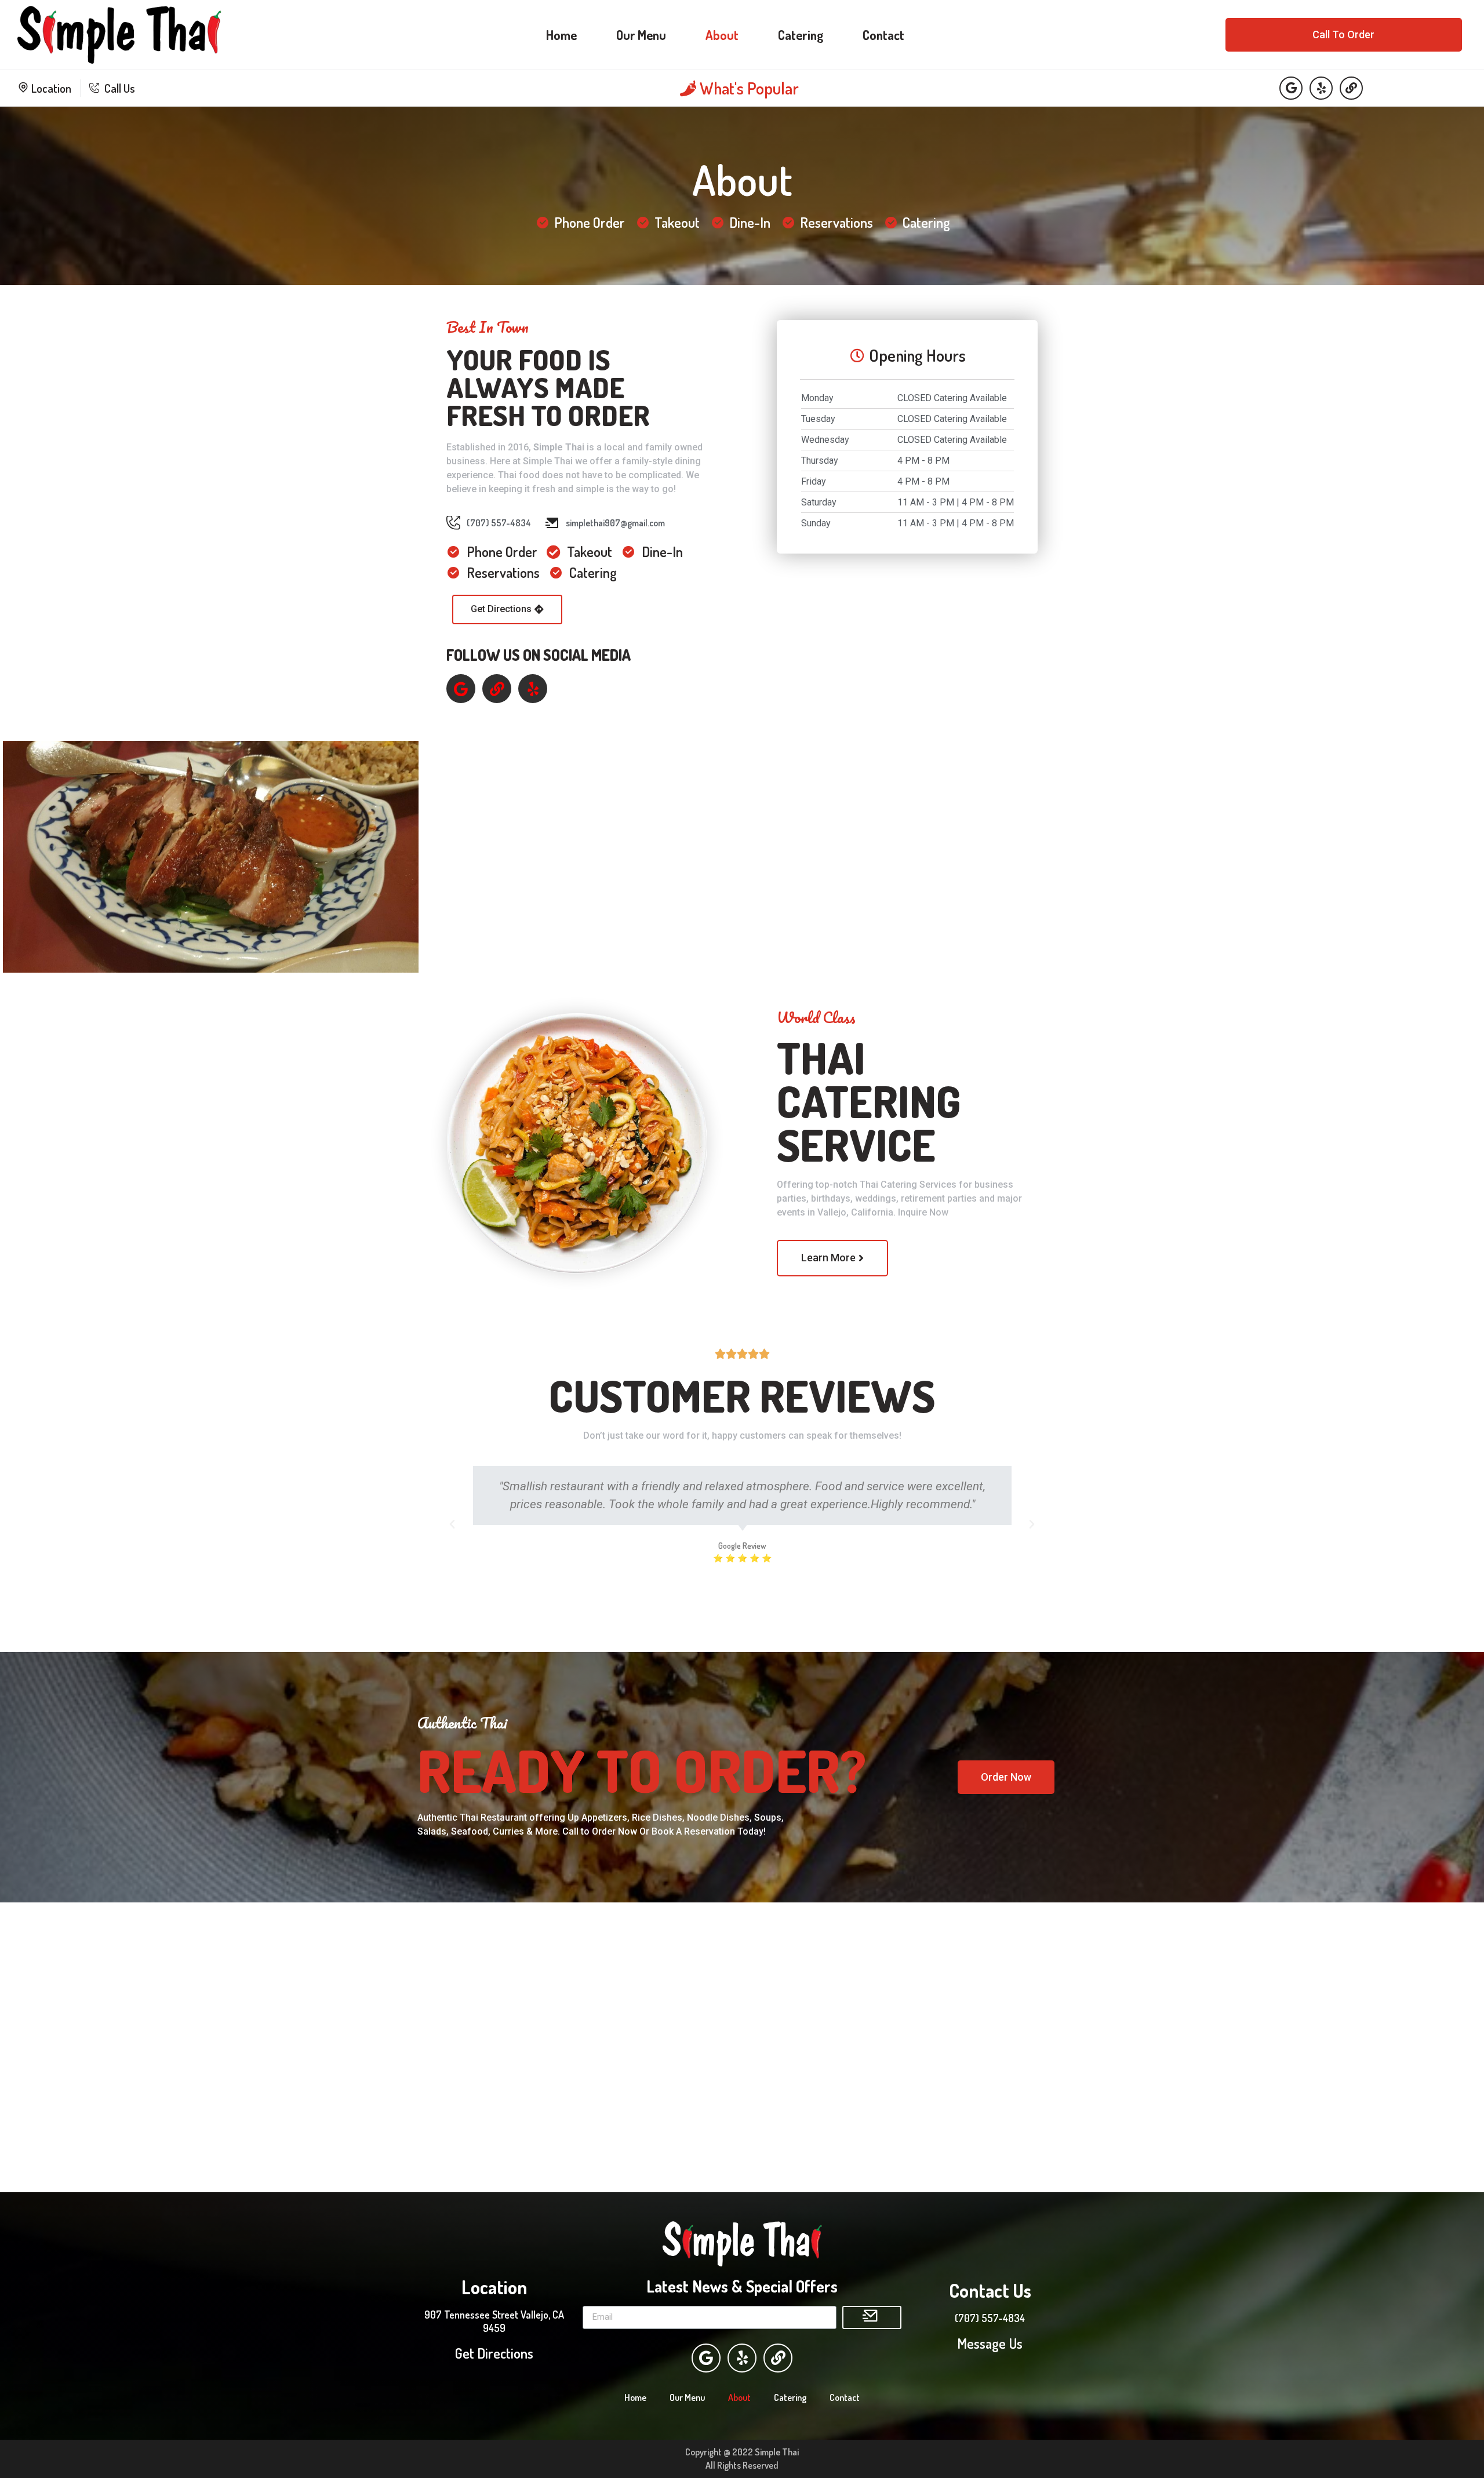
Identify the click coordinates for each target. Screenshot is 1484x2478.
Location (50, 88)
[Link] (1351, 88)
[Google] (1291, 88)
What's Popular (748, 88)
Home (561, 35)
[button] (1343, 35)
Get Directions (494, 2353)
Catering (801, 35)
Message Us (990, 2343)
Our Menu (641, 35)
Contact (883, 35)
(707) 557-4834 (990, 2318)
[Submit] (872, 2317)
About (722, 35)
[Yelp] (1321, 88)
